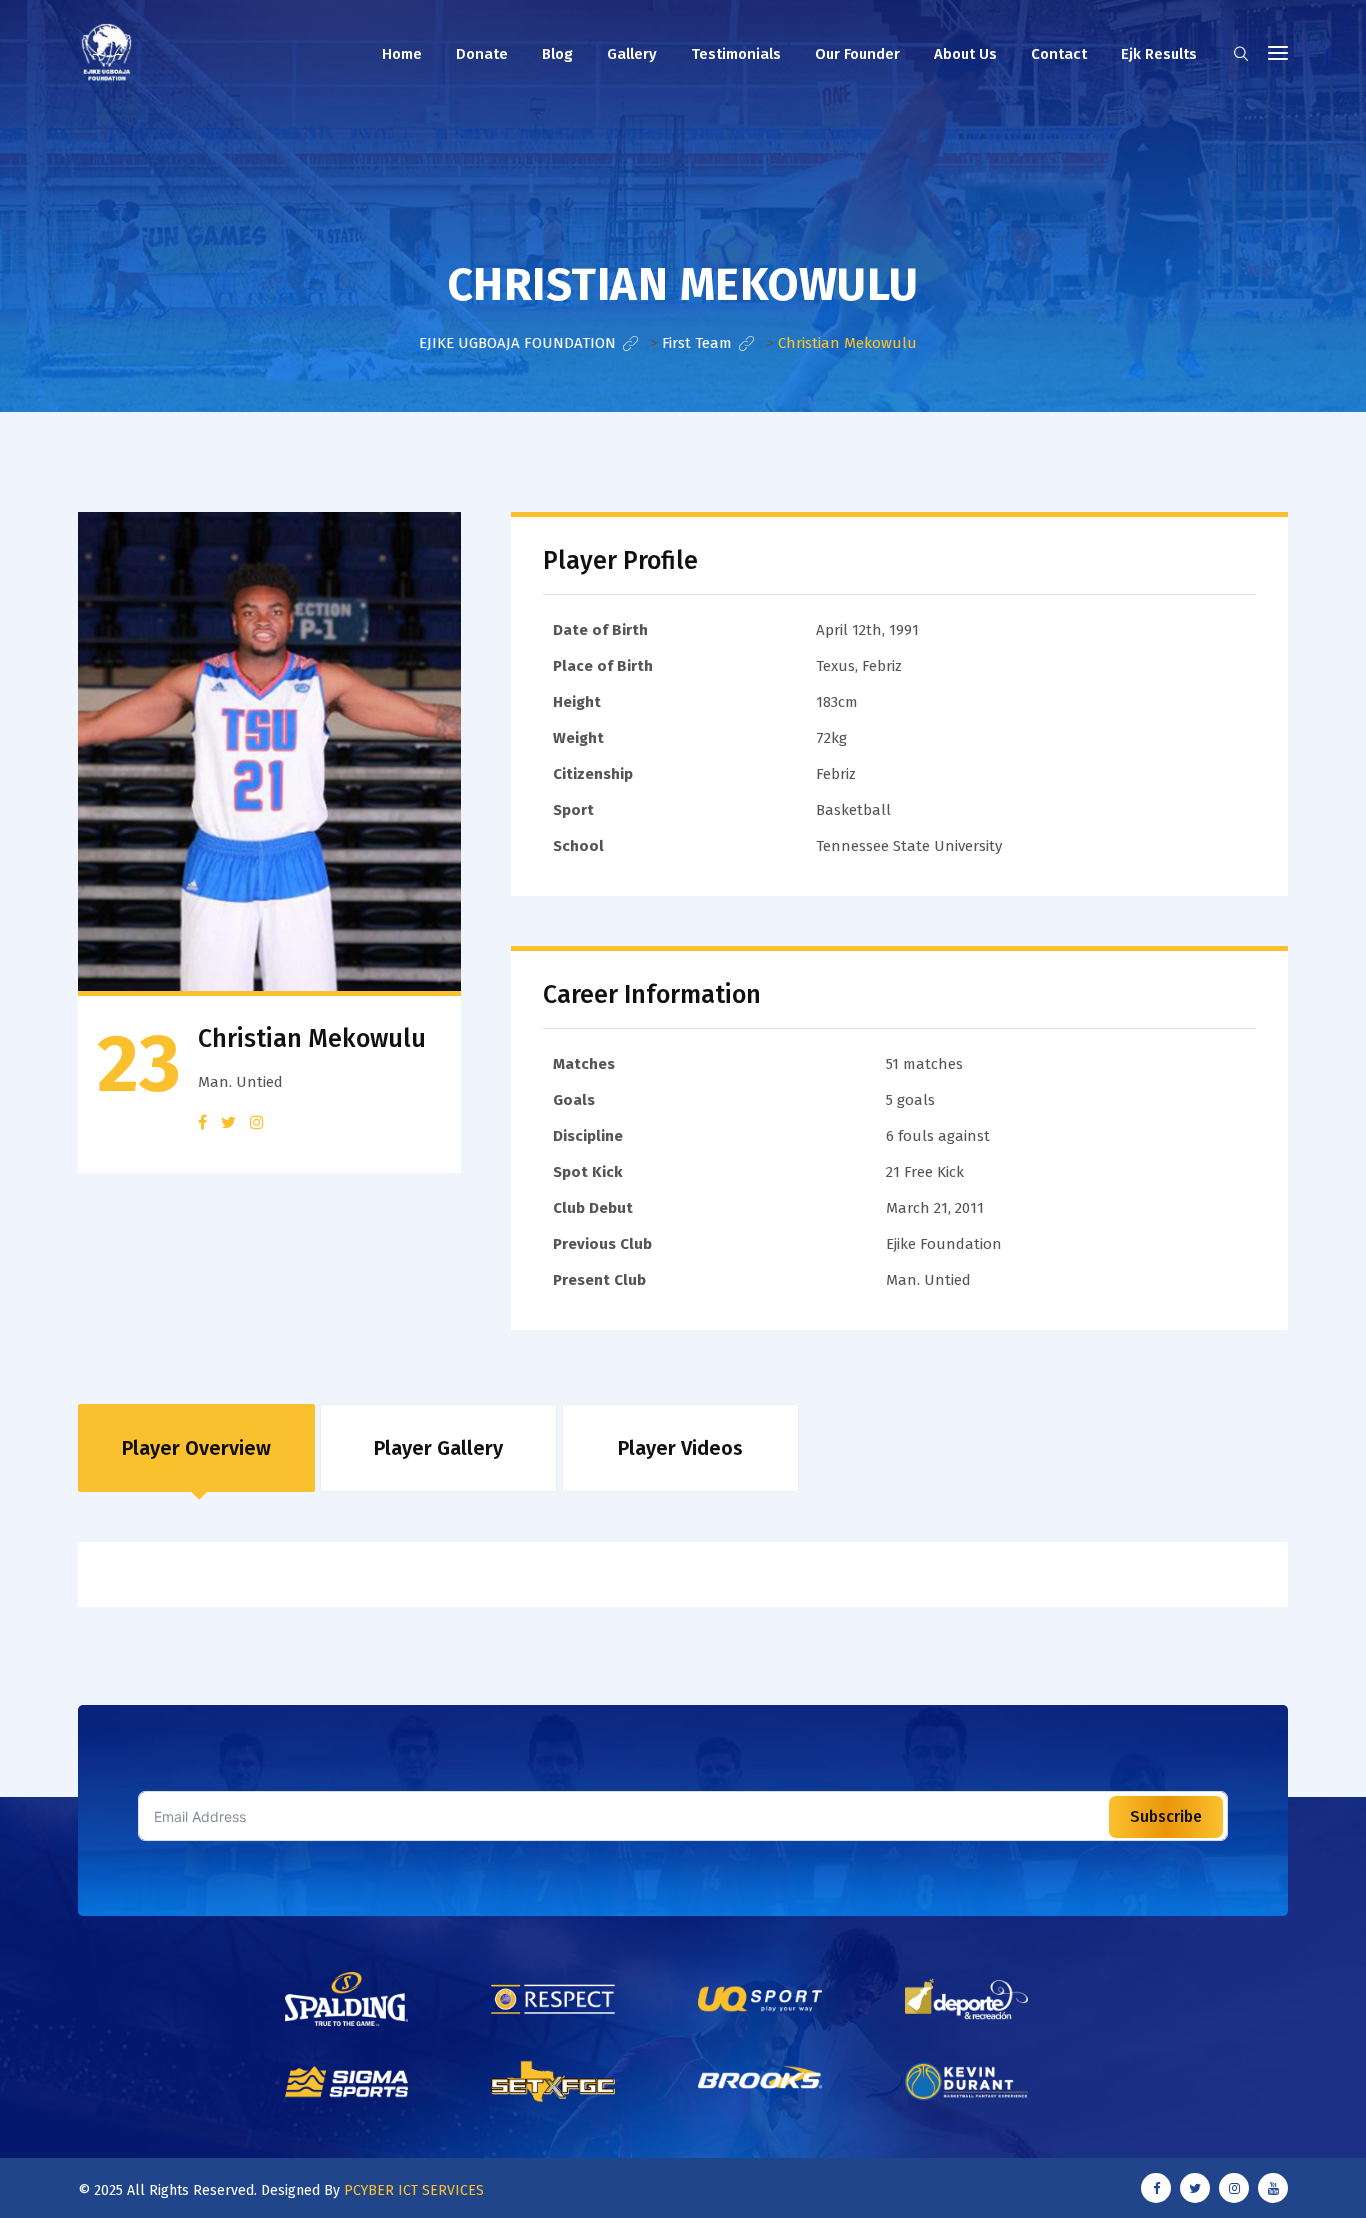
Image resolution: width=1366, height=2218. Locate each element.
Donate (482, 54)
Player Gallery (438, 1448)
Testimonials (736, 54)
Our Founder (857, 54)
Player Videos (680, 1448)
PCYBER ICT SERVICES (414, 2190)
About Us (965, 54)
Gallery (632, 54)
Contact (1059, 54)
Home (402, 54)
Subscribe (1166, 1816)
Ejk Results (1159, 54)
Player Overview (196, 1448)
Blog (557, 54)
